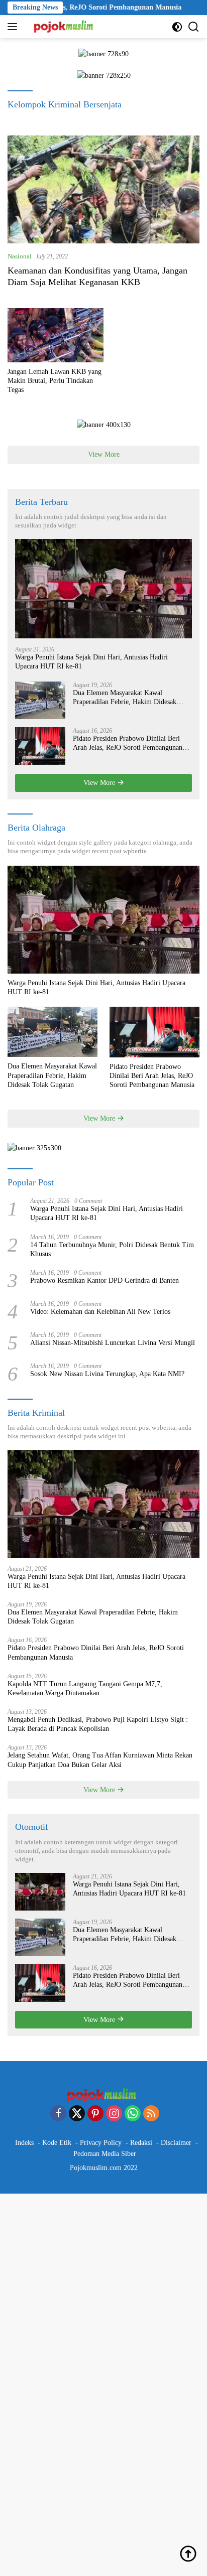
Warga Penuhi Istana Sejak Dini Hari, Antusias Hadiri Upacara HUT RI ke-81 (91, 662)
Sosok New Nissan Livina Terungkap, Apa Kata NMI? (107, 1374)
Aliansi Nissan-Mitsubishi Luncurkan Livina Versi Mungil (113, 1343)
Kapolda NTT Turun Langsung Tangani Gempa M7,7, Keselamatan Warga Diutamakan (85, 1688)
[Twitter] (77, 2114)
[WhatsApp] (133, 2114)
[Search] (194, 27)
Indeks (24, 2143)
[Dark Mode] (177, 27)
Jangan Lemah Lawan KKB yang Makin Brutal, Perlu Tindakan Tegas (55, 381)
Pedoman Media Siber (105, 2154)
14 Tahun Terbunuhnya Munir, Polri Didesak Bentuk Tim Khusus (112, 1249)
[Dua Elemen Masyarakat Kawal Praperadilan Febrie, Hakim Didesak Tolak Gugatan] (40, 700)
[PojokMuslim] (64, 27)
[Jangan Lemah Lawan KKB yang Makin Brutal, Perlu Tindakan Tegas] (56, 335)
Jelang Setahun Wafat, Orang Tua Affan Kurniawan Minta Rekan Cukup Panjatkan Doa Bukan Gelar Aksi (100, 1760)
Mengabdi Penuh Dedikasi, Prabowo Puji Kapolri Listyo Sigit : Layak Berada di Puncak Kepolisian (98, 1724)
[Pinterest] (95, 2114)
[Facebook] (58, 2114)
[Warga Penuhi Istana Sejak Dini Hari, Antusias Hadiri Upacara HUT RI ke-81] (103, 589)
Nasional (20, 256)
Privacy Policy (101, 2143)
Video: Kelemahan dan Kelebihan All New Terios (100, 1312)
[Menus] (14, 27)
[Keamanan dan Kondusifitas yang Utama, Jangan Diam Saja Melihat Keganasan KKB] (103, 189)
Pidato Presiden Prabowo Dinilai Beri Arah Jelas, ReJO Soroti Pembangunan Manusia (128, 743)
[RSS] (151, 2114)
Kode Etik (57, 2143)
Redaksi (141, 2143)
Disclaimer (176, 2143)
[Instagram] (114, 2114)
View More (104, 454)
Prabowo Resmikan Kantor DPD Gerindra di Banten (105, 1280)
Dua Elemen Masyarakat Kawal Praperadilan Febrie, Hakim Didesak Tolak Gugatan (125, 698)
